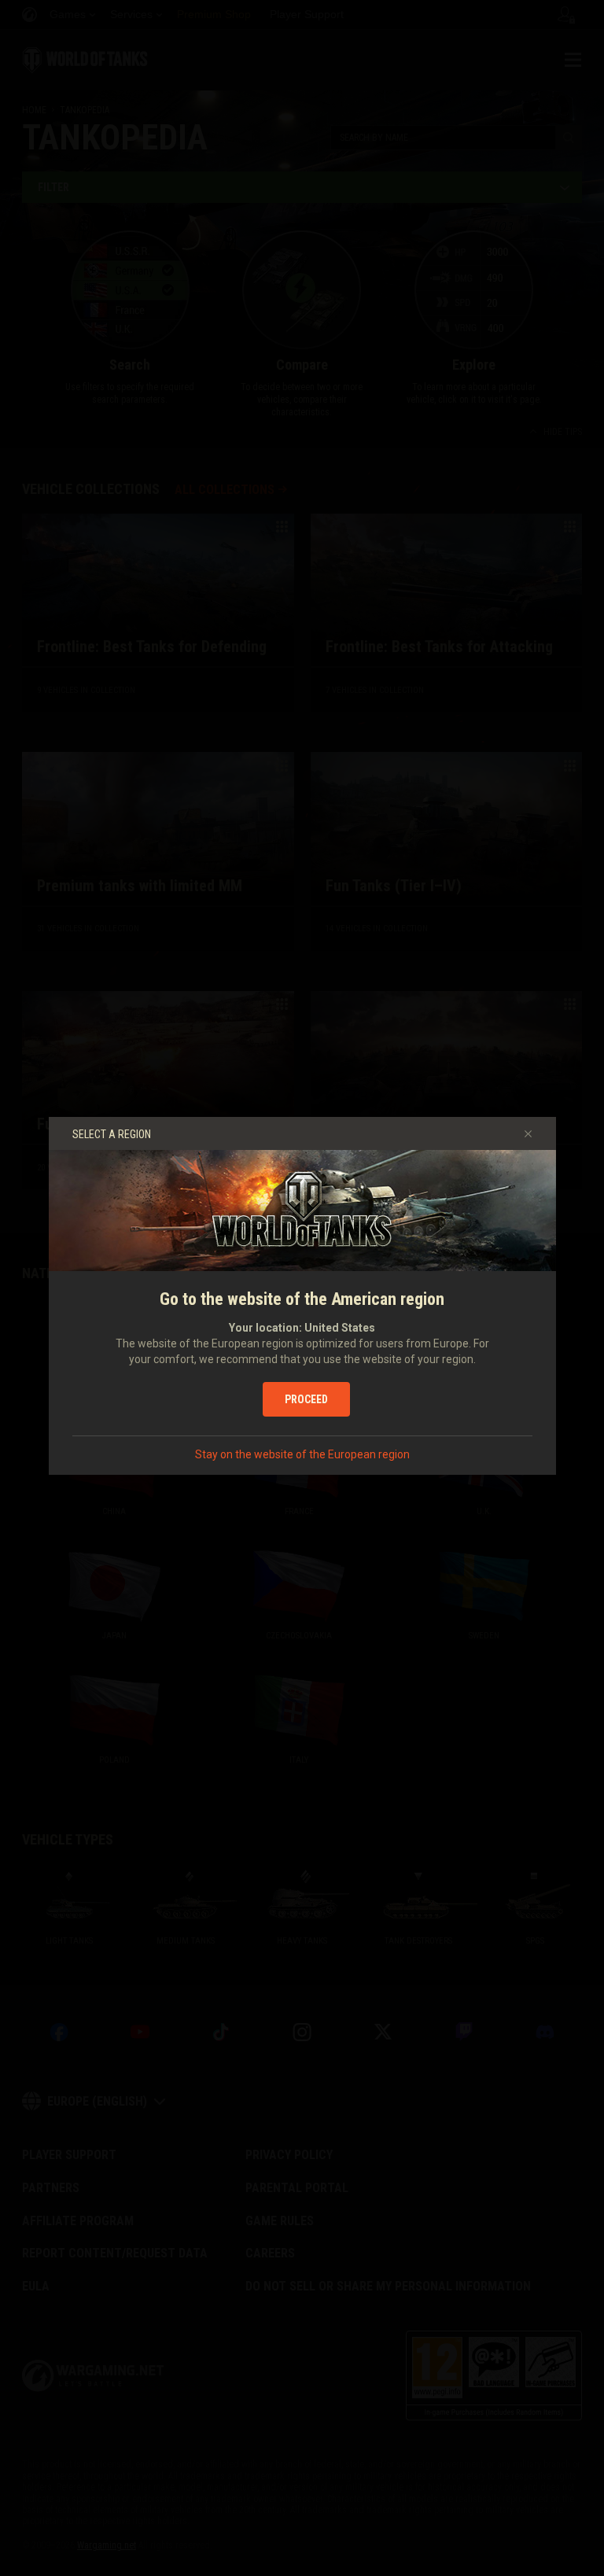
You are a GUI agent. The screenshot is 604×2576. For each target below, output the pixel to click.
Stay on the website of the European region (302, 1454)
